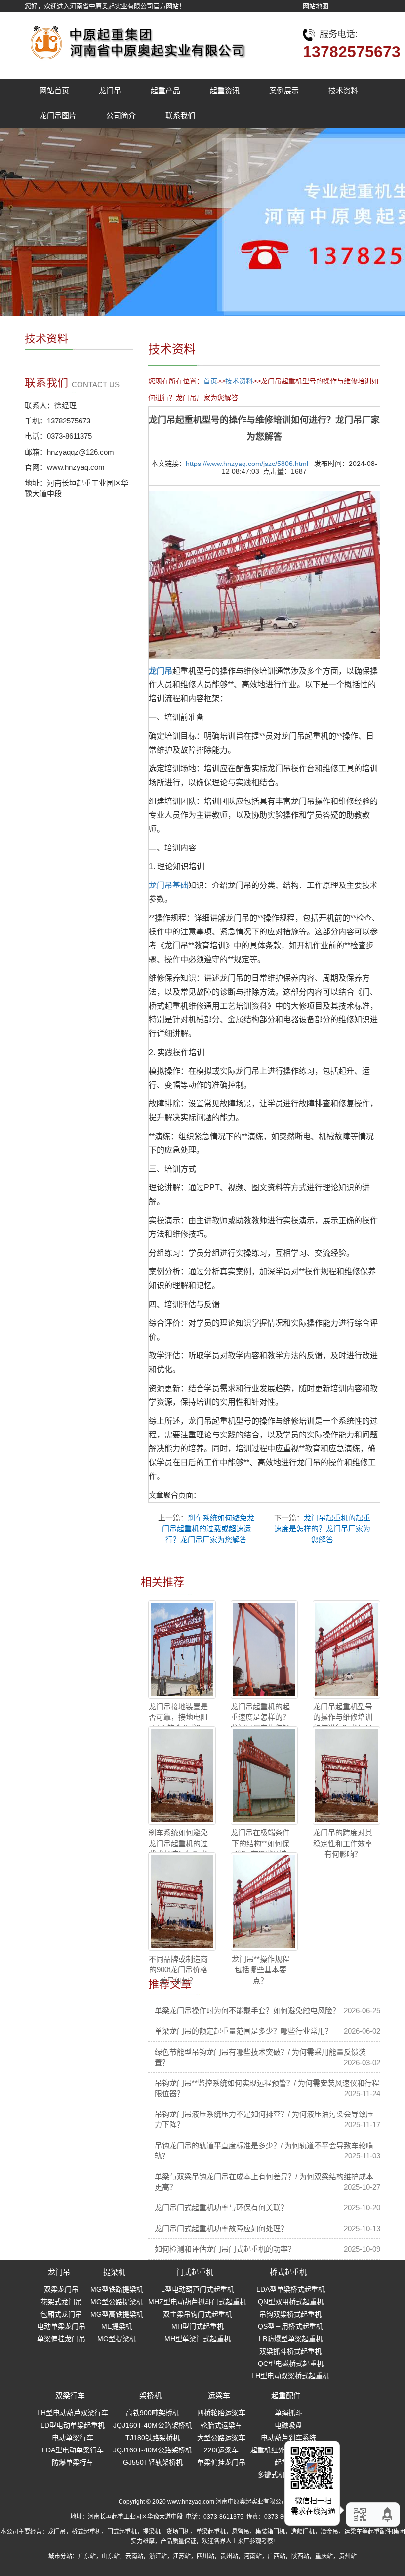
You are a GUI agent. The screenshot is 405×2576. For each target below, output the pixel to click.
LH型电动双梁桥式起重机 (290, 2376)
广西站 (277, 2556)
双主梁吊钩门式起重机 (198, 2314)
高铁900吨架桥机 (153, 2413)
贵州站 (229, 2556)
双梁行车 (70, 2395)
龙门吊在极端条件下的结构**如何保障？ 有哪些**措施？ (260, 1848)
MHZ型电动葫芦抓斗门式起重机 (197, 2302)
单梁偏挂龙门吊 (61, 2339)
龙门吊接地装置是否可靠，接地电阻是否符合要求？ (178, 1717)
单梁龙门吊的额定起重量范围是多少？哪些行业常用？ (243, 2031)
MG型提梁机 (117, 2339)
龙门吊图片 (58, 115)
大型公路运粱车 (221, 2438)
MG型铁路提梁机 (117, 2289)
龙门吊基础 (168, 885)
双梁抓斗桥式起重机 (290, 2351)
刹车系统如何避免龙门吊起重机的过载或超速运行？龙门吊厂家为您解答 (208, 1529)
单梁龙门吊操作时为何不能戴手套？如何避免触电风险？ (247, 2010)
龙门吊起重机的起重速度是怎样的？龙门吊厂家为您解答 (322, 1529)
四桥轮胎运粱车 (221, 2413)
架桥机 (150, 2395)
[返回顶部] (388, 2514)
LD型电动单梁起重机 (73, 2425)
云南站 (134, 2556)
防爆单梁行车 (73, 2462)
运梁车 (219, 2395)
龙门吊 (110, 91)
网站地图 (316, 6)
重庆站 (324, 2556)
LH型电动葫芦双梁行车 (73, 2413)
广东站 (87, 2556)
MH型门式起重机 (198, 2326)
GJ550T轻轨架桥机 (153, 2462)
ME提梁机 (117, 2326)
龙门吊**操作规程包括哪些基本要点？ (261, 1970)
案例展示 (284, 91)
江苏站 (182, 2556)
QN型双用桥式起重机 (291, 2302)
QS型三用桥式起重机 (290, 2326)
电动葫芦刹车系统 (288, 2438)
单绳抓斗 (288, 2413)
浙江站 (158, 2556)
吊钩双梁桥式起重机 (290, 2314)
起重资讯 (225, 91)
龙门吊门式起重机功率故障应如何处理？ (221, 2228)
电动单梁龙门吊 (61, 2326)
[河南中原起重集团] (136, 40)
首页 (210, 381)
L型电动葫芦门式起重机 (198, 2289)
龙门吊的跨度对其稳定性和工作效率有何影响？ (343, 1843)
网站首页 (54, 91)
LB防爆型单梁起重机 (291, 2339)
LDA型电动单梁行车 (73, 2450)
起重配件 (286, 2395)
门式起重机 (195, 2272)
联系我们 (180, 115)
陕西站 (300, 2556)
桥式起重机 (288, 2272)
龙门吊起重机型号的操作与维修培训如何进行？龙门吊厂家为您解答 (343, 1722)
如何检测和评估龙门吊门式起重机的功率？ (225, 2249)
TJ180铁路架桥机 (153, 2438)
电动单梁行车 (73, 2438)
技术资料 (343, 91)
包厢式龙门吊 (61, 2314)
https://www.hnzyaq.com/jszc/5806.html (247, 464)
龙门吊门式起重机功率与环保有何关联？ (221, 2208)
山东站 (111, 2556)
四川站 (205, 2556)
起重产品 (165, 91)
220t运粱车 (221, 2450)
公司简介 (121, 115)
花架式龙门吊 (61, 2302)
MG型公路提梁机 (117, 2302)
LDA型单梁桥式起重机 (291, 2289)
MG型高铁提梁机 (117, 2314)
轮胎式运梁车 (221, 2425)
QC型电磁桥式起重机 (291, 2364)
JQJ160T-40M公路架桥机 (153, 2425)
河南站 (253, 2556)
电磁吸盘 (288, 2425)
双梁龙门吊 (61, 2289)
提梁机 (114, 2272)
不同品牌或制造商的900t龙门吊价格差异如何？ (178, 1970)
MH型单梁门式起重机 (198, 2339)
